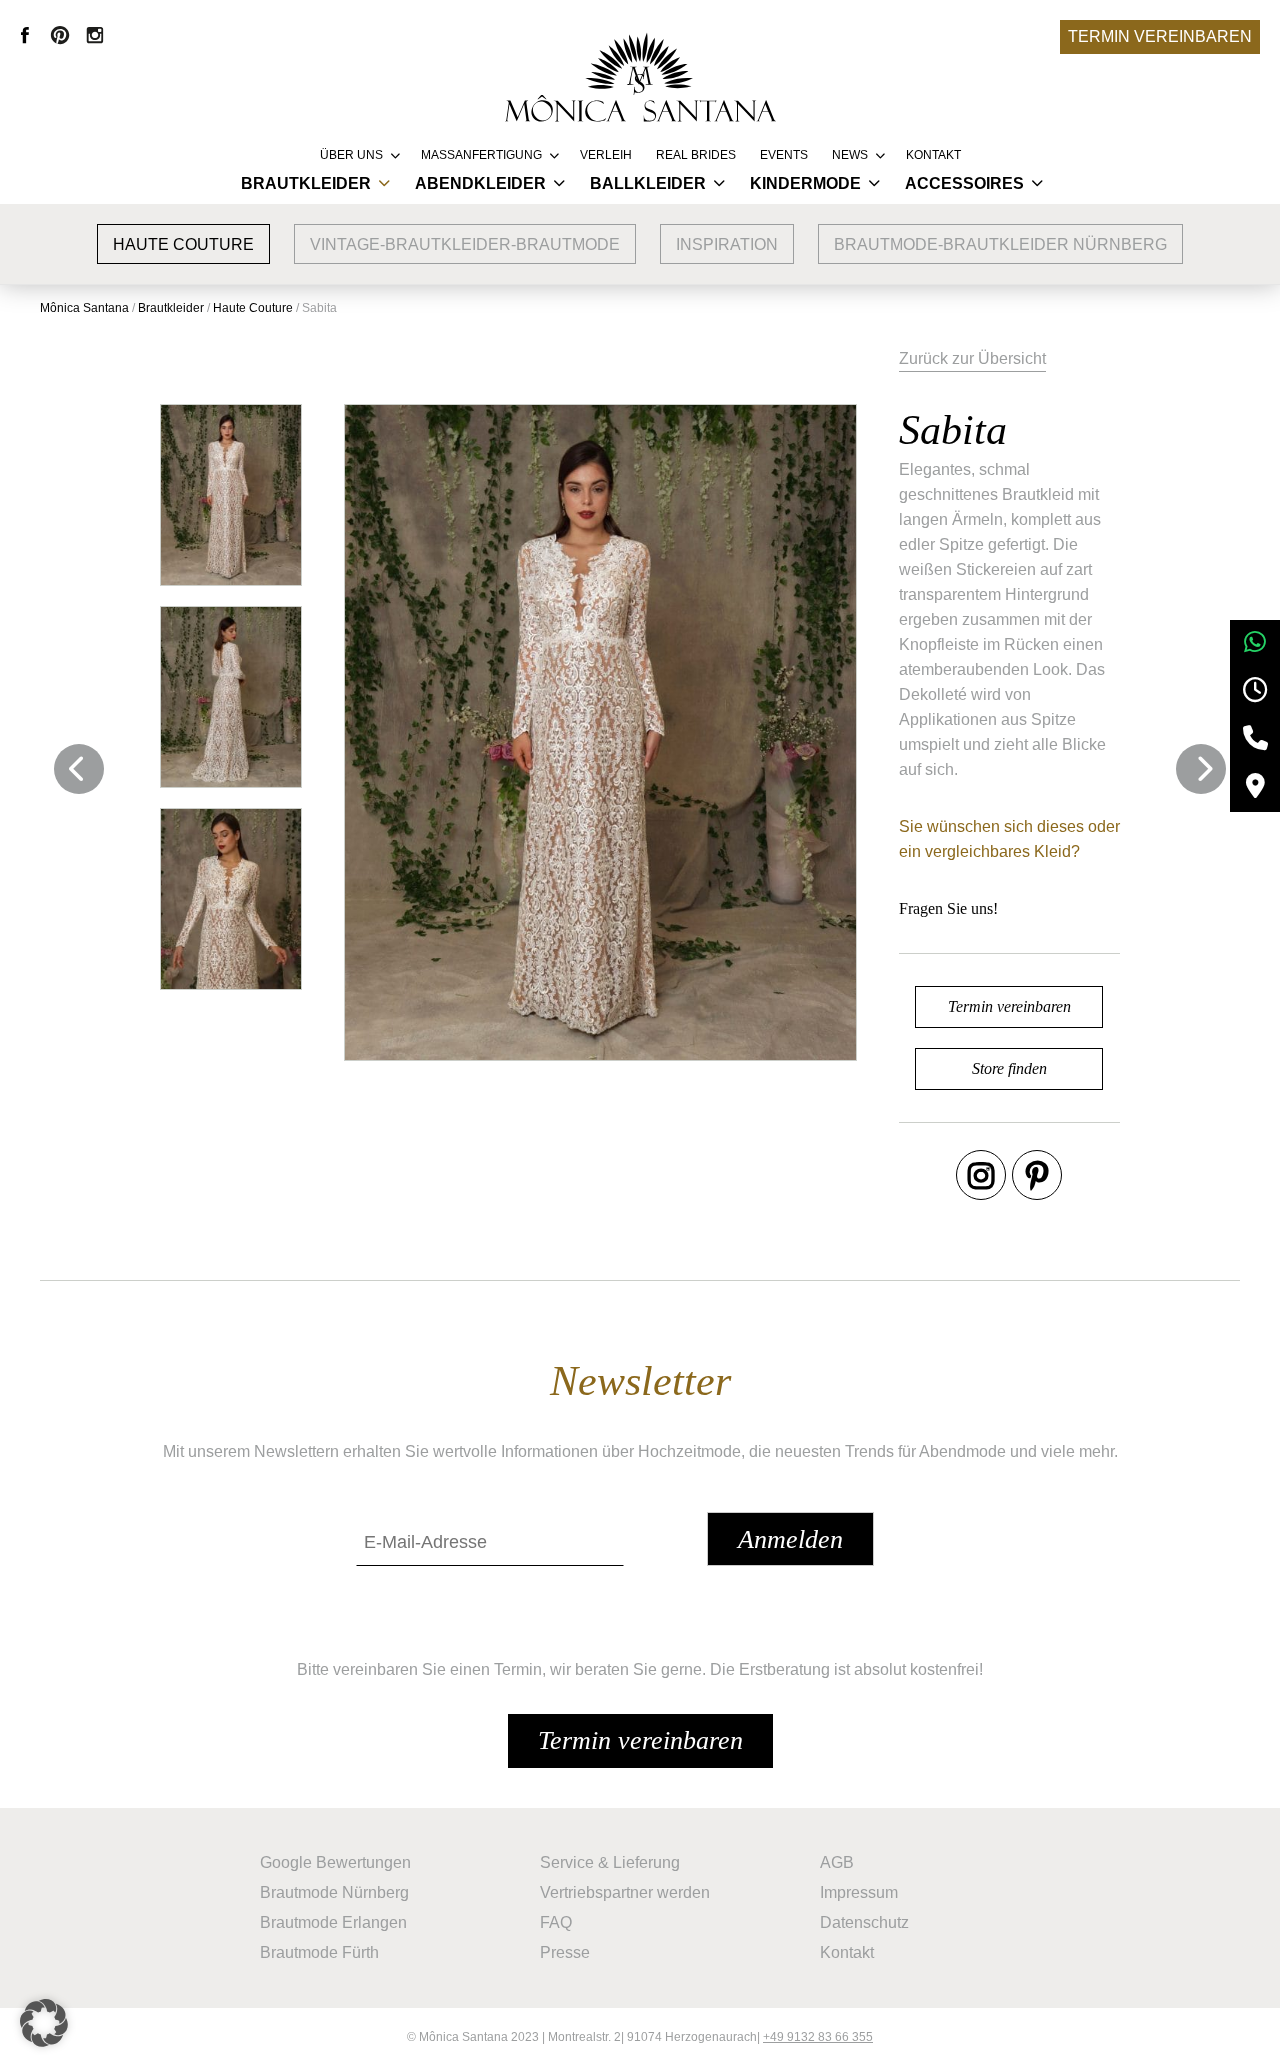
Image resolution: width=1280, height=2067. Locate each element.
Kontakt (933, 155)
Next (1201, 769)
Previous (79, 769)
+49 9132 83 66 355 (818, 2037)
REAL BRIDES (696, 155)
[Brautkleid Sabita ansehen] (231, 495)
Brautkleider (306, 183)
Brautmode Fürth (319, 1952)
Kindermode (805, 183)
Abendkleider (480, 183)
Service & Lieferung (610, 1862)
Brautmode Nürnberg (334, 1892)
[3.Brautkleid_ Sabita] (231, 899)
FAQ (556, 1922)
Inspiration (727, 244)
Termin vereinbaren (1160, 36)
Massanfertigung (481, 155)
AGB (837, 1862)
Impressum (859, 1892)
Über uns (351, 155)
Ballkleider (648, 183)
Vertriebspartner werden (625, 1892)
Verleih (606, 155)
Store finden (1009, 1068)
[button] (44, 2023)
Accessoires (964, 183)
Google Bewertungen (335, 1862)
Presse (565, 1952)
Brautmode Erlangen (333, 1922)
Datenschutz (864, 1922)
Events (784, 155)
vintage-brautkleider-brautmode (465, 244)
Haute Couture (183, 244)
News (850, 155)
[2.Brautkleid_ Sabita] (231, 697)
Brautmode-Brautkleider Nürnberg (1000, 244)
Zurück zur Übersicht (972, 358)
